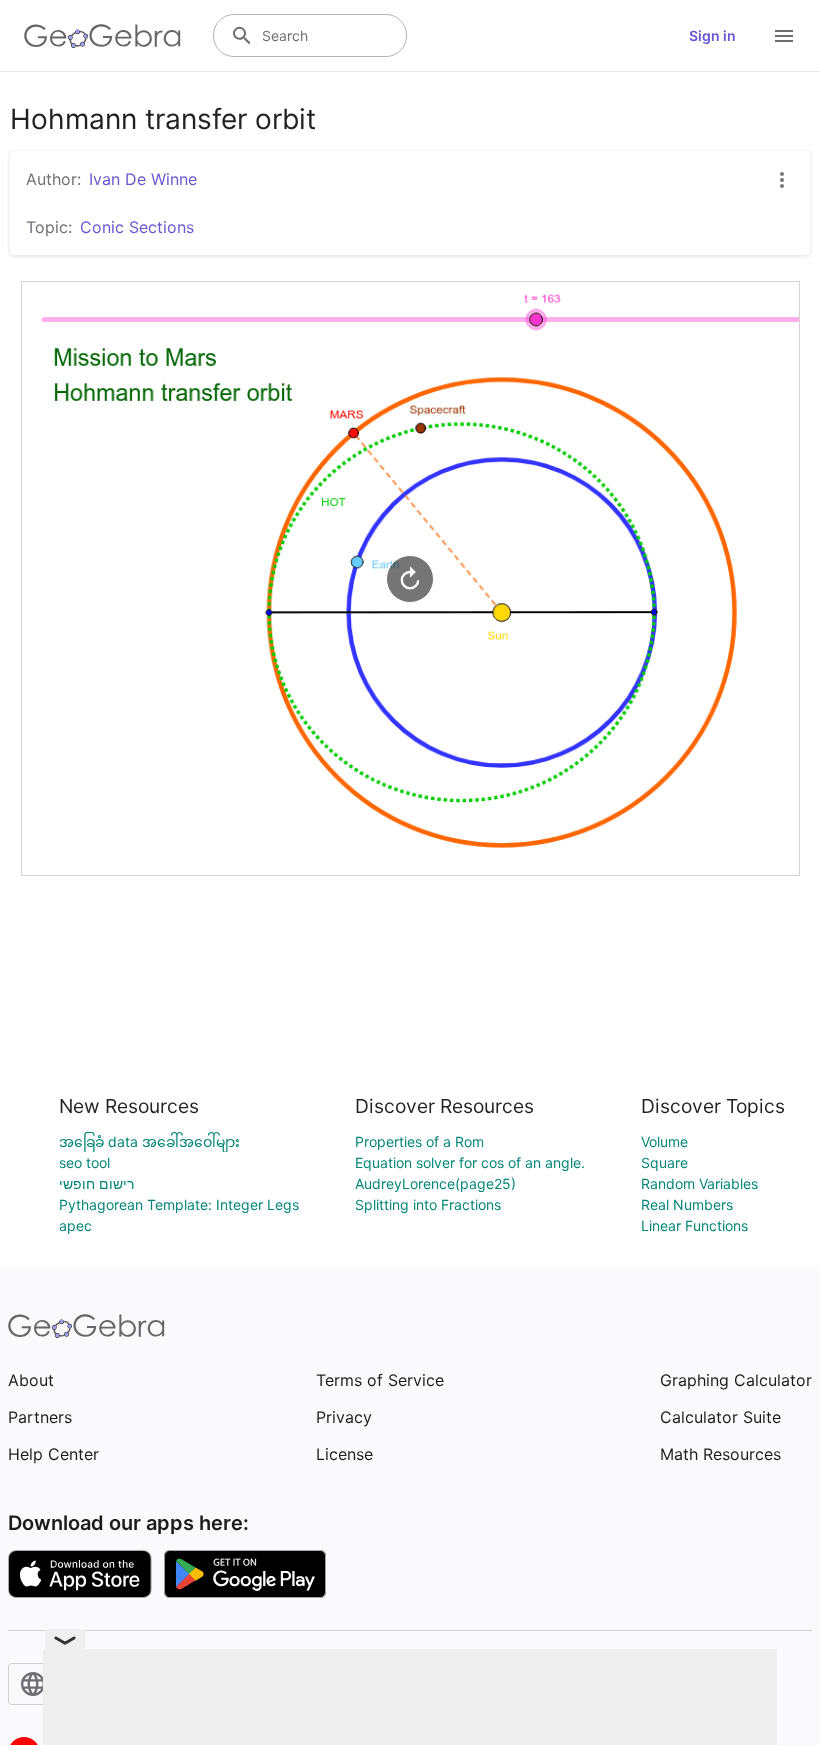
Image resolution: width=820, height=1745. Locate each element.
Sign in (712, 35)
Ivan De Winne (143, 179)
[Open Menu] (784, 36)
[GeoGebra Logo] (102, 36)
